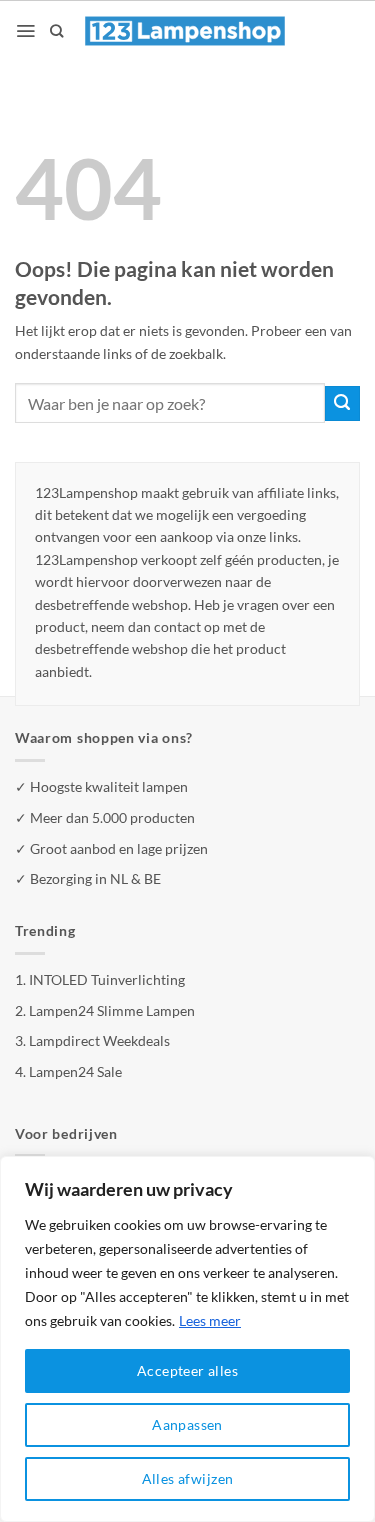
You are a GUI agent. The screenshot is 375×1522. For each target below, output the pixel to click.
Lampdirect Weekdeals (99, 1040)
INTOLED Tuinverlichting (107, 979)
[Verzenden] (342, 403)
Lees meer (210, 1320)
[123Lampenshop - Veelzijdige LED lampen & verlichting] (185, 31)
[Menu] (25, 31)
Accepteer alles (187, 1370)
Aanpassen (187, 1424)
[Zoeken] (56, 31)
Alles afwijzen (188, 1478)
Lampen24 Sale (75, 1071)
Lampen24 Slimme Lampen (112, 1010)
